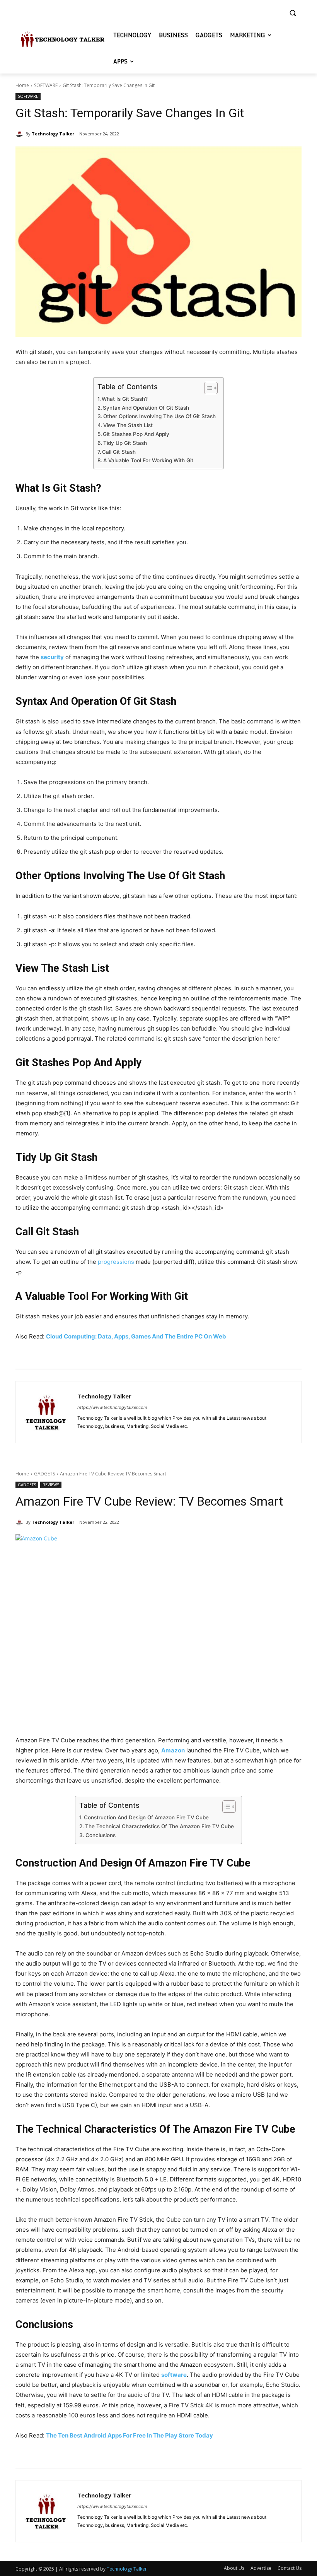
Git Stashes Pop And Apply (136, 434)
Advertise (261, 2568)
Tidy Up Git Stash (125, 443)
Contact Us (290, 2568)
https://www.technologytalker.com (112, 1407)
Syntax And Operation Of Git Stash (146, 408)
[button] (292, 13)
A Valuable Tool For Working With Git (148, 460)
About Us (234, 2568)
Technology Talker (53, 134)
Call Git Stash (119, 452)
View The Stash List (128, 425)
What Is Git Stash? (125, 399)
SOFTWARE (46, 85)
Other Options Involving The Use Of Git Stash (159, 416)
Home (22, 85)
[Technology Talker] (20, 134)
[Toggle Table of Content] (207, 388)
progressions (116, 1262)
